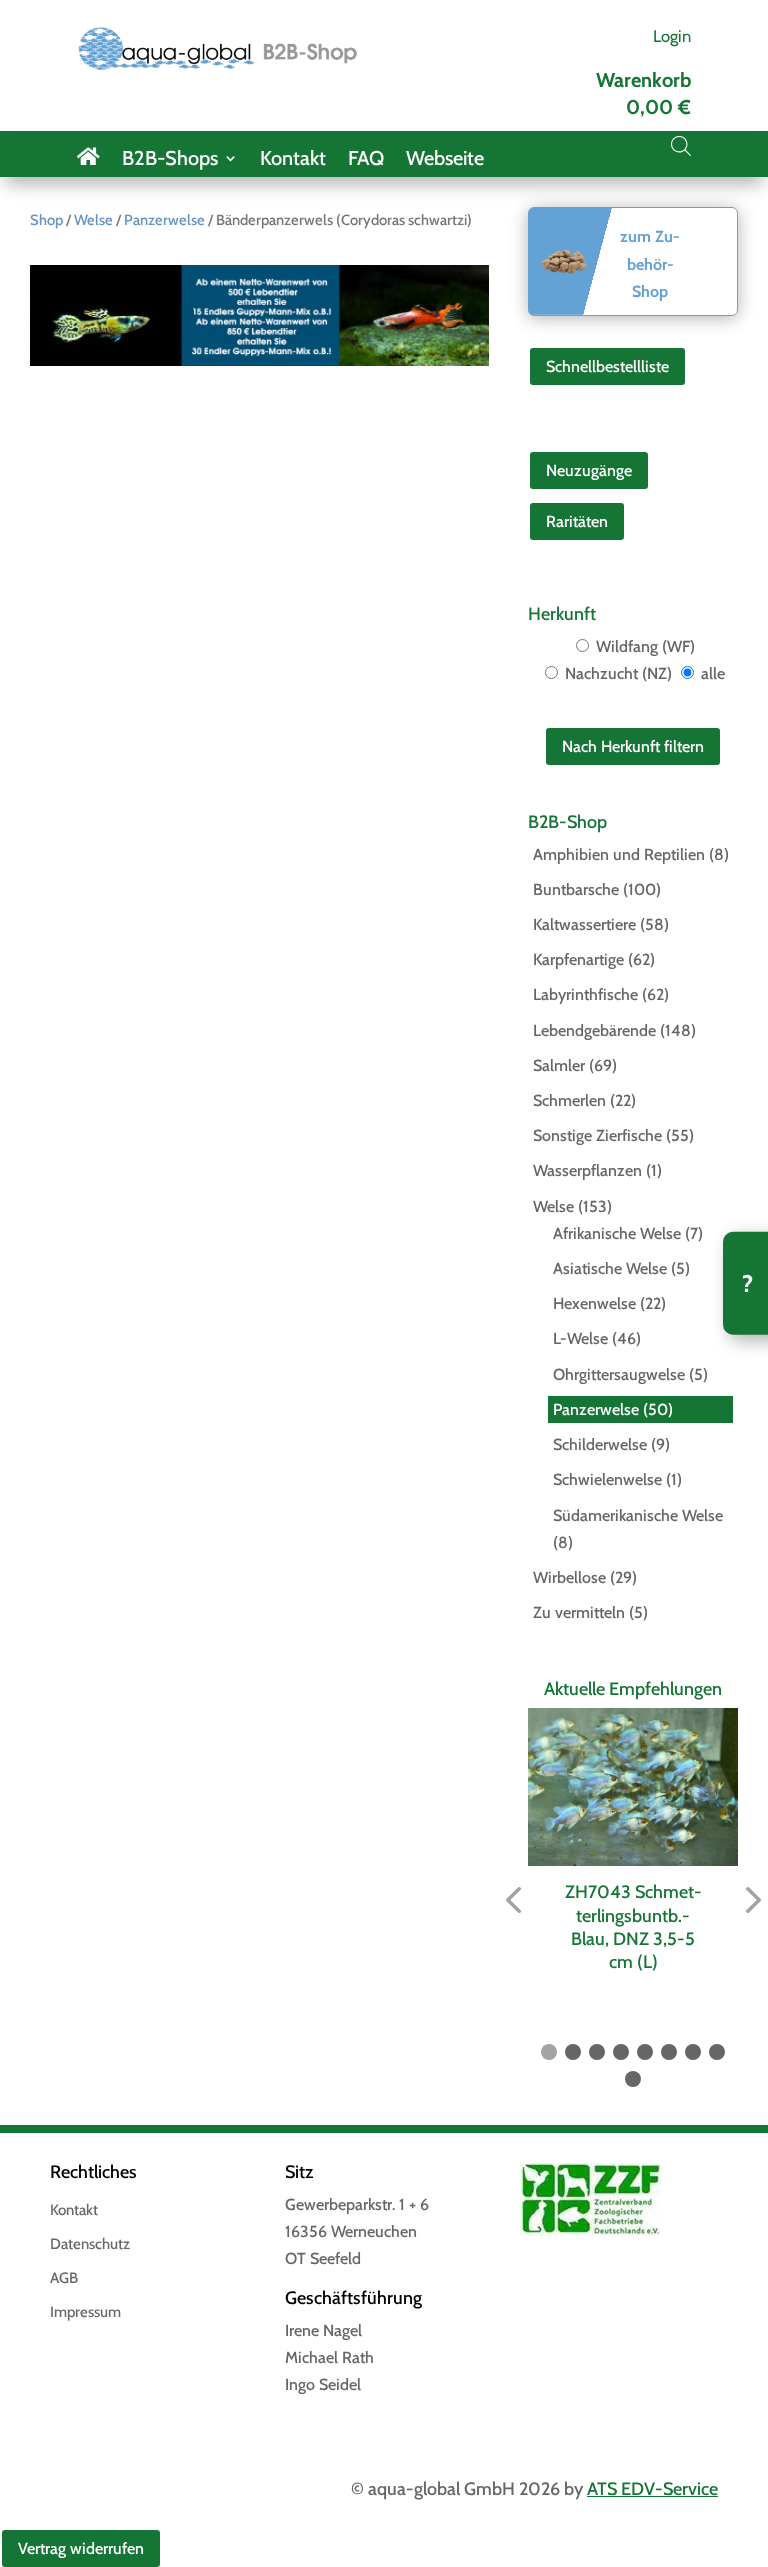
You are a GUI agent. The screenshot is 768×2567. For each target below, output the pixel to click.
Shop (46, 220)
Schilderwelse (600, 1444)
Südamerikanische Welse (638, 1515)
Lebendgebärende (594, 1030)
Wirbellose (569, 1577)
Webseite (445, 160)
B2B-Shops (170, 160)
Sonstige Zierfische (597, 1135)
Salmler (559, 1065)
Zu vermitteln (579, 1612)
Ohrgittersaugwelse (619, 1374)
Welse (93, 220)
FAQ (366, 160)
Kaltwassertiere (584, 924)
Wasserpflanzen (587, 1170)
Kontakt (293, 160)
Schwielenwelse (607, 1479)
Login (672, 36)
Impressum (85, 2313)
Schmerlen (569, 1100)
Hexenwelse (594, 1303)
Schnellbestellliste (607, 366)
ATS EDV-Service (652, 2489)
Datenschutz (90, 2245)
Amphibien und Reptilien (619, 854)
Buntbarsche (576, 889)
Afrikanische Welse (617, 1233)
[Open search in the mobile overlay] (681, 146)
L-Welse (580, 1338)
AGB (64, 2279)
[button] (513, 1901)
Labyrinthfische (585, 994)
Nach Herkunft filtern (633, 746)
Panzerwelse (164, 220)
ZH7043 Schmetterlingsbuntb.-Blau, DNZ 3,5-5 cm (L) (633, 1927)
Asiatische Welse (610, 1268)
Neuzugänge (589, 470)
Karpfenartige (578, 959)
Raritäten (577, 521)
